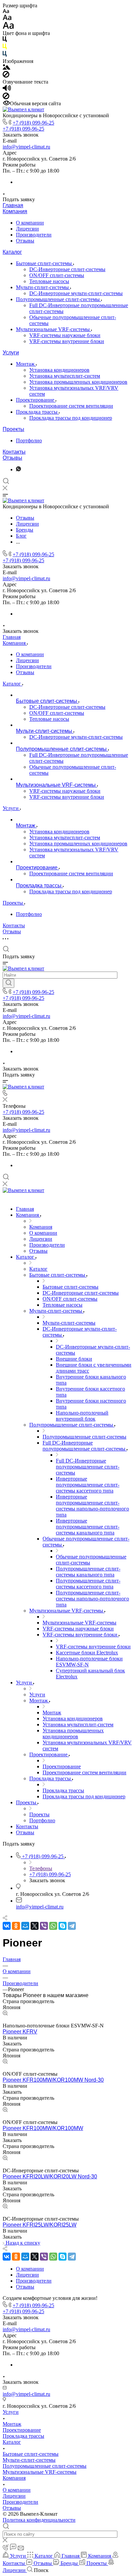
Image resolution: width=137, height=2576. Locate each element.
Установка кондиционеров (59, 370)
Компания (15, 211)
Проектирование (36, 400)
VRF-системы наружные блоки (65, 335)
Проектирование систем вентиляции (71, 406)
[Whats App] (18, 469)
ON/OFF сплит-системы (57, 275)
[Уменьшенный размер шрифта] (6, 11)
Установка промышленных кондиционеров (78, 382)
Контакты (14, 452)
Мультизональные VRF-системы (54, 329)
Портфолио (29, 440)
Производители (34, 235)
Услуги (11, 353)
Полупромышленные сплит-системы (59, 299)
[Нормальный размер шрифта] (7, 18)
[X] (35, 1926)
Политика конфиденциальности (39, 2520)
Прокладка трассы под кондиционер (71, 418)
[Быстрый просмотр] (5, 2014)
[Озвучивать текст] (7, 89)
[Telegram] (72, 1926)
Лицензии (27, 229)
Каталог (12, 252)
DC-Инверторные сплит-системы (67, 269)
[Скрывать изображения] (6, 76)
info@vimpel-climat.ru (26, 147)
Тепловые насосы (49, 281)
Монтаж (26, 364)
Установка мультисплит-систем (65, 376)
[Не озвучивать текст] (6, 97)
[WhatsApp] (53, 1926)
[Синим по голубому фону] (5, 55)
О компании (30, 223)
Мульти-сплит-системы (43, 287)
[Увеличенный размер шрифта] (8, 27)
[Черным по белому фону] (5, 40)
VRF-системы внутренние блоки (67, 341)
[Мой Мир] (25, 1926)
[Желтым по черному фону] (5, 48)
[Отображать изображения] (6, 68)
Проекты (13, 429)
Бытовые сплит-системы (45, 263)
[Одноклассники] (16, 1926)
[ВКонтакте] (7, 1926)
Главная (13, 205)
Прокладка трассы (37, 412)
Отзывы (25, 241)
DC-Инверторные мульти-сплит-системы (76, 293)
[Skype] (63, 1926)
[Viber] (44, 1926)
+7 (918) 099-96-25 (33, 123)
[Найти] (8, 983)
